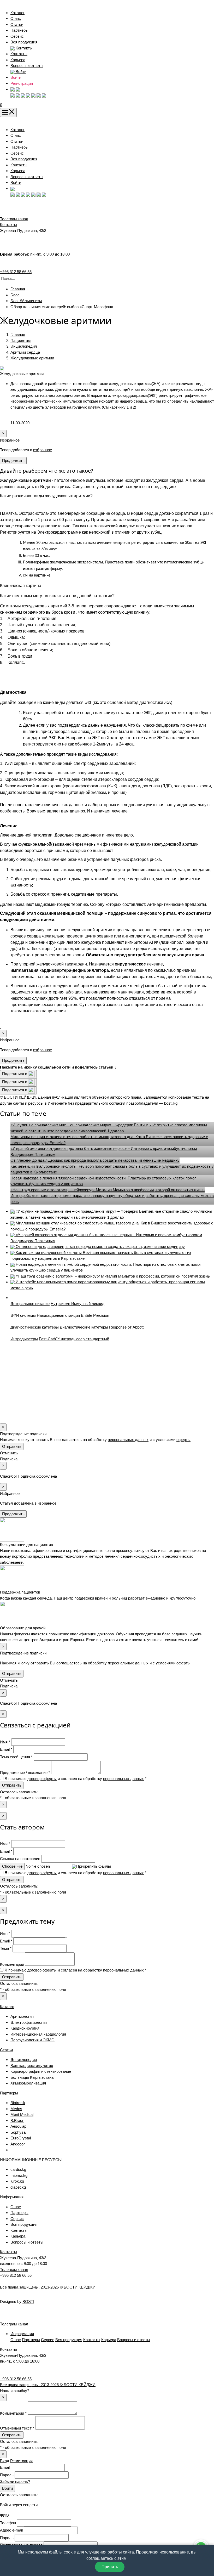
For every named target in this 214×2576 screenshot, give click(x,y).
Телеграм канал (14, 2270)
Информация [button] (22, 2334)
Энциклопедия (24, 346)
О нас (16, 18)
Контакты (19, 54)
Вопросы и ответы (27, 66)
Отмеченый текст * (17, 2428)
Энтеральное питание (30, 1304)
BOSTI (28, 2301)
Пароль (7, 2475)
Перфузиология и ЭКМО (32, 2040)
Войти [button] (20, 72)
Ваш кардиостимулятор (32, 2066)
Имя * (5, 1742)
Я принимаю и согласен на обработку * (75, 1779)
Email (5, 2467)
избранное (43, 450)
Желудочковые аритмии (32, 358)
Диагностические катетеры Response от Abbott (102, 1327)
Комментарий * (13, 2413)
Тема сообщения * (16, 1757)
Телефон (8, 2523)
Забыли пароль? (15, 2481)
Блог (15, 295)
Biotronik (18, 2103)
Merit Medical (22, 2114)
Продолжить (13, 461)
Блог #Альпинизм (26, 301)
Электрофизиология (29, 2022)
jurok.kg (17, 2181)
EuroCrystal (21, 2138)
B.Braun (17, 2120)
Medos (16, 2109)
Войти (16, 77)
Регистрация (22, 83)
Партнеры (19, 30)
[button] (15, 89)
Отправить (12, 1446)
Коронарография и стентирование (41, 2071)
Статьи (17, 24)
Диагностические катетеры (35, 1327)
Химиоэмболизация (28, 2083)
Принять (110, 2567)
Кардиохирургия (25, 2028)
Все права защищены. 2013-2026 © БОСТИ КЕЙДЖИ (48, 2385)
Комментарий (12, 1964)
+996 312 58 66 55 (16, 272)
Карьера (18, 60)
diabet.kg (18, 2187)
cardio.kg (18, 2169)
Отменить (9, 1453)
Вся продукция (24, 42)
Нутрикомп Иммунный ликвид (78, 1304)
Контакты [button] (24, 48)
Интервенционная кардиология (38, 2034)
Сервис (17, 36)
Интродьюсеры (24, 1339)
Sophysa (18, 2132)
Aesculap (18, 2126)
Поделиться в (15, 1074)
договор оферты (42, 1779)
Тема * (6, 1948)
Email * (6, 1749)
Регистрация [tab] (21, 2461)
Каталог (17, 13)
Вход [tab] (5, 2461)
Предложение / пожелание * (25, 1773)
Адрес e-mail (11, 2530)
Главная (18, 289)
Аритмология (22, 2016)
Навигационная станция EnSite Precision (73, 1315)
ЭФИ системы (23, 1315)
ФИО (4, 2515)
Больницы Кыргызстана (32, 2077)
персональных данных (128, 1440)
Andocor (18, 2144)
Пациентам (20, 340)
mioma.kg (19, 2175)
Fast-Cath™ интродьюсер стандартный (74, 1339)
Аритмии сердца (25, 352)
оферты (183, 1440)
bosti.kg (171, 1103)
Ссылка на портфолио (20, 1859)
